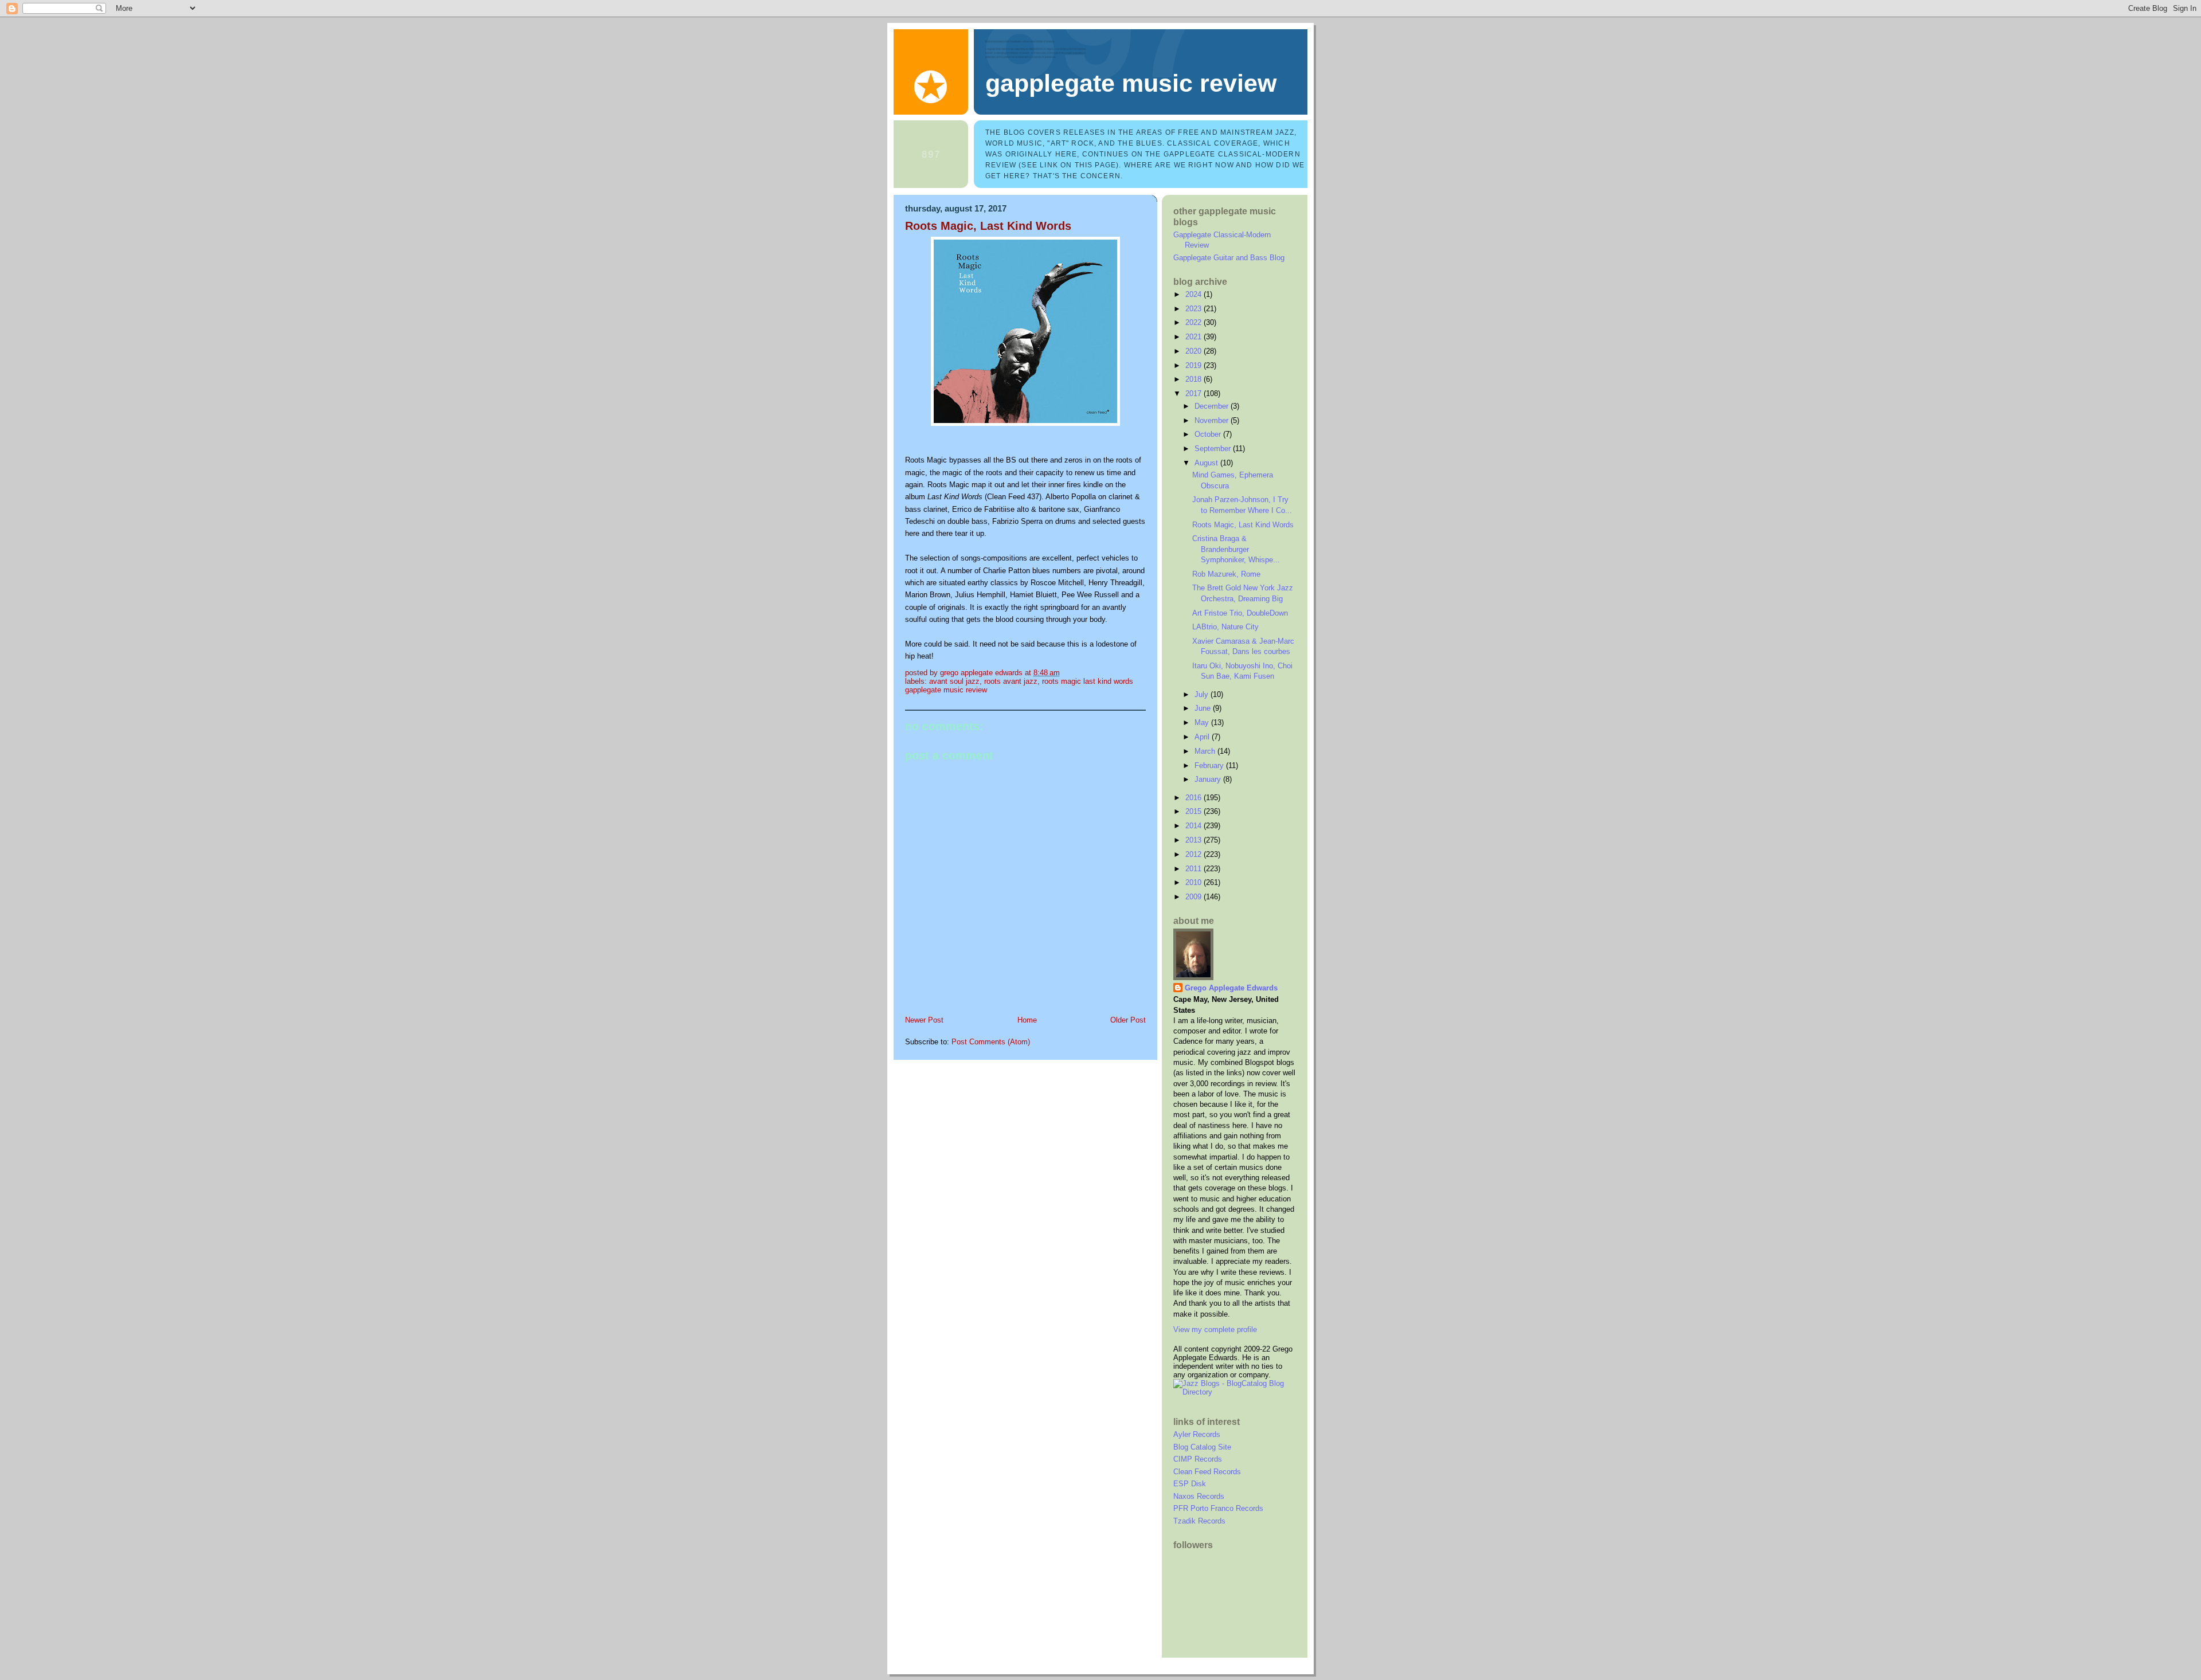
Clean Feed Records (1207, 1472)
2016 (1195, 798)
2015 (1195, 811)
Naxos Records (1199, 1496)
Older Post (1128, 1020)
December (1213, 406)
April (1203, 737)
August (1207, 463)
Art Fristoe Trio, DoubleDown (1240, 613)
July (1203, 694)
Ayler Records (1197, 1434)
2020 (1195, 351)
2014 (1195, 826)
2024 (1195, 294)
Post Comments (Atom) (991, 1042)
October (1209, 434)
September (1214, 449)
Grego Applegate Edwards (1231, 988)
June (1204, 708)
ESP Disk (1190, 1484)
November (1213, 420)
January (1209, 779)
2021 (1195, 337)
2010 (1195, 882)
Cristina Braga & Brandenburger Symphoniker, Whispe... (1236, 549)
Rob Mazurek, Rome (1226, 574)
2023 (1195, 309)
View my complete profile (1215, 1329)
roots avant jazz (1011, 681)
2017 (1195, 393)
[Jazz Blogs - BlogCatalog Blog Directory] (1235, 1392)
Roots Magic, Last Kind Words (1243, 525)
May (1203, 722)
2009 (1195, 897)
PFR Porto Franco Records (1218, 1508)
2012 (1195, 854)
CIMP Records (1198, 1459)
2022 (1195, 322)
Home (1027, 1020)
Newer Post (924, 1020)
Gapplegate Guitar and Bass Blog (1229, 258)
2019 (1195, 365)
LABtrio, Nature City (1225, 627)
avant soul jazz (954, 681)
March (1206, 751)
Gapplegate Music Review (1131, 83)
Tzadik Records (1199, 1521)
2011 (1195, 869)
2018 (1195, 379)
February (1210, 765)
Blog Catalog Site (1202, 1447)
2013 (1195, 840)
